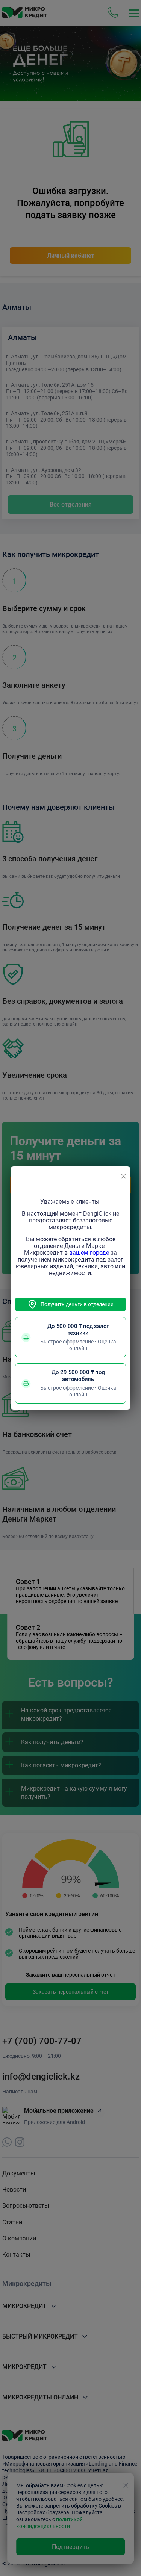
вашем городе (89, 1253)
